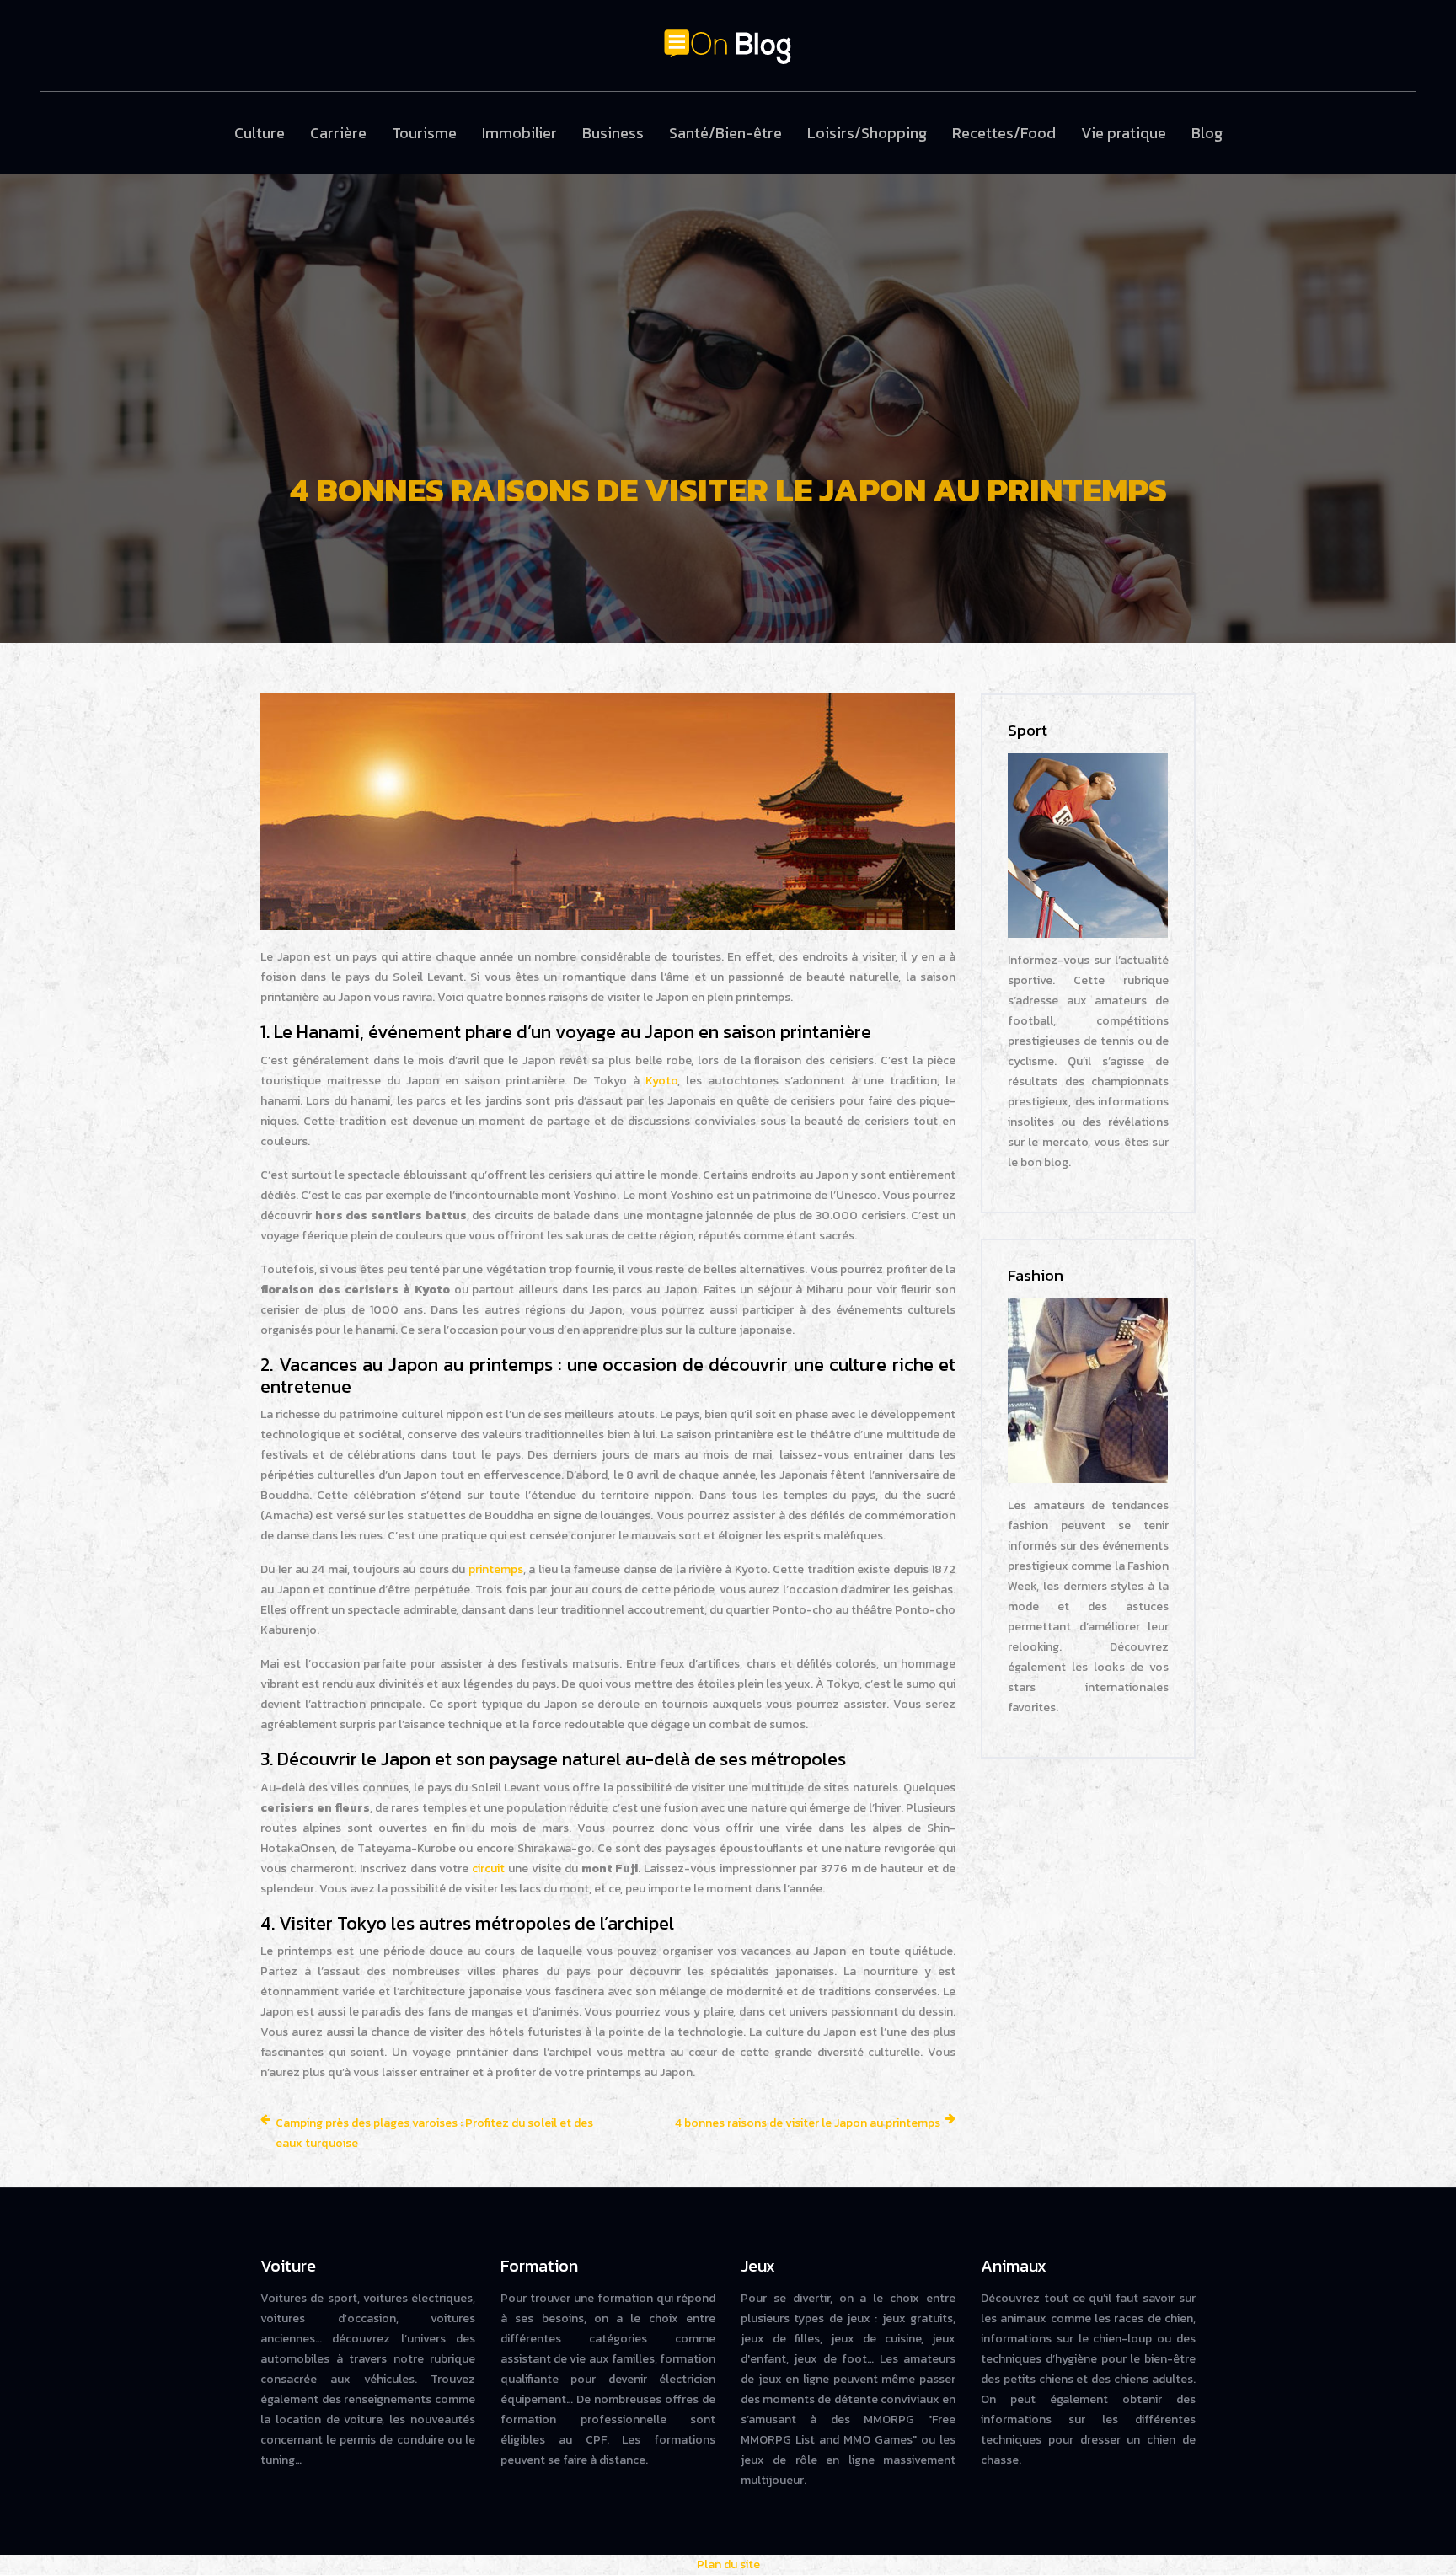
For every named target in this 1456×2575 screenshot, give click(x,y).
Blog (1207, 133)
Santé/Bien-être (725, 133)
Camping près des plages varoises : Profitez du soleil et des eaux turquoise (434, 2133)
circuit (488, 1868)
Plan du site (728, 2564)
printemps (496, 1569)
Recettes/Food (1004, 133)
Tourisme (424, 133)
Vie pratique (1124, 133)
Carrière (338, 133)
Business (613, 133)
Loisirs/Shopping (867, 133)
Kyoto (661, 1081)
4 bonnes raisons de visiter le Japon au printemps (808, 2123)
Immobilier (519, 133)
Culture (260, 133)
